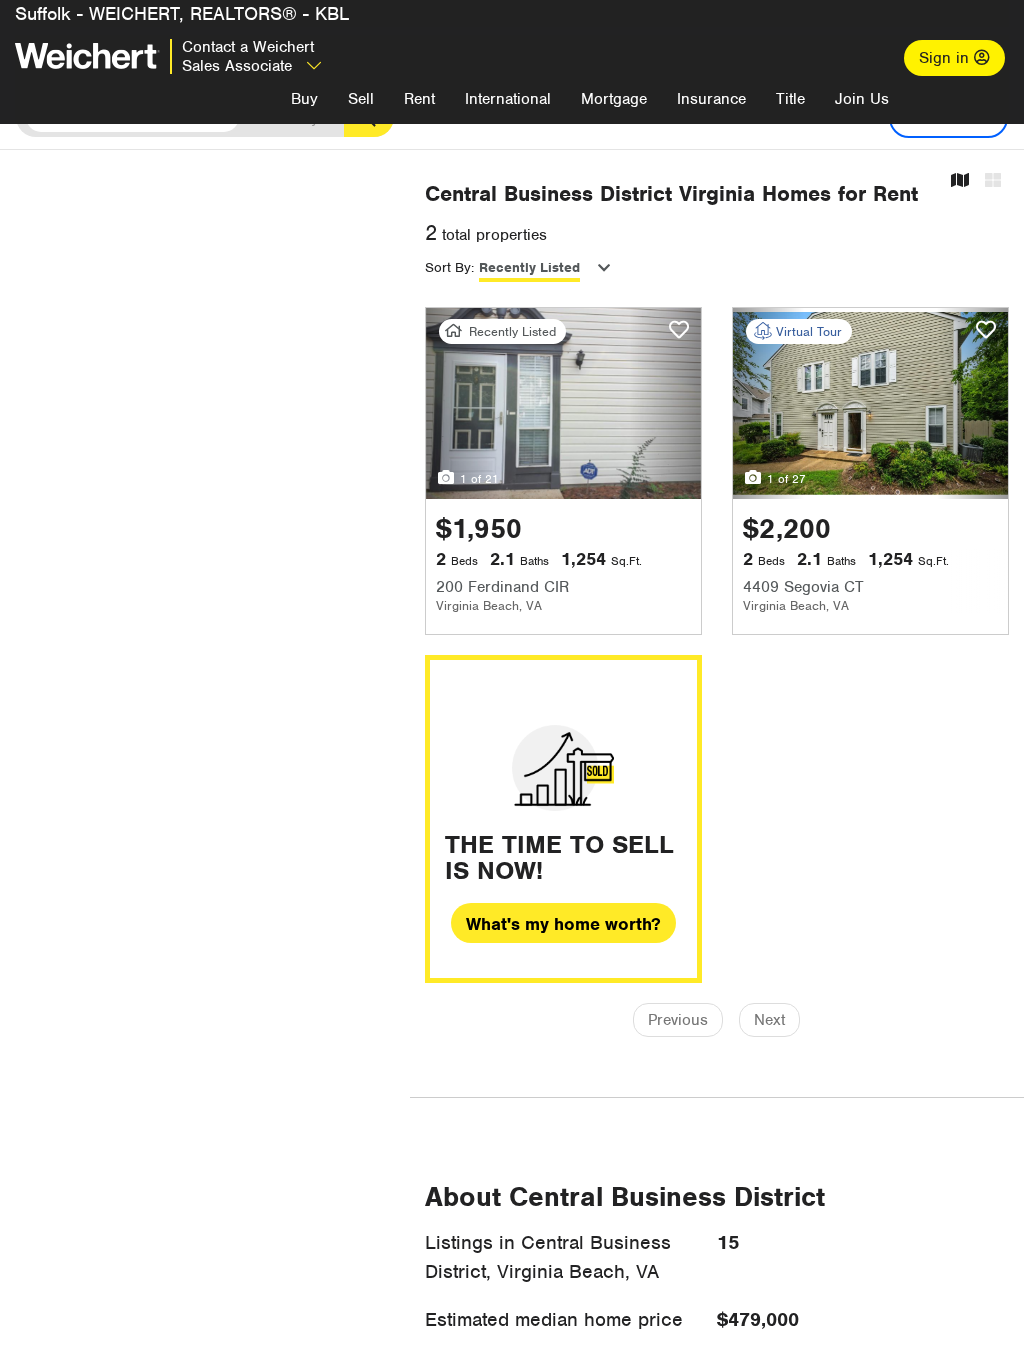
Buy (304, 99)
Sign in (946, 58)
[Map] (960, 181)
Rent (419, 99)
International (508, 99)
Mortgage (614, 99)
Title (790, 99)
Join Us (862, 99)
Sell (361, 99)
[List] (993, 181)
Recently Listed (529, 267)
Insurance (711, 99)
